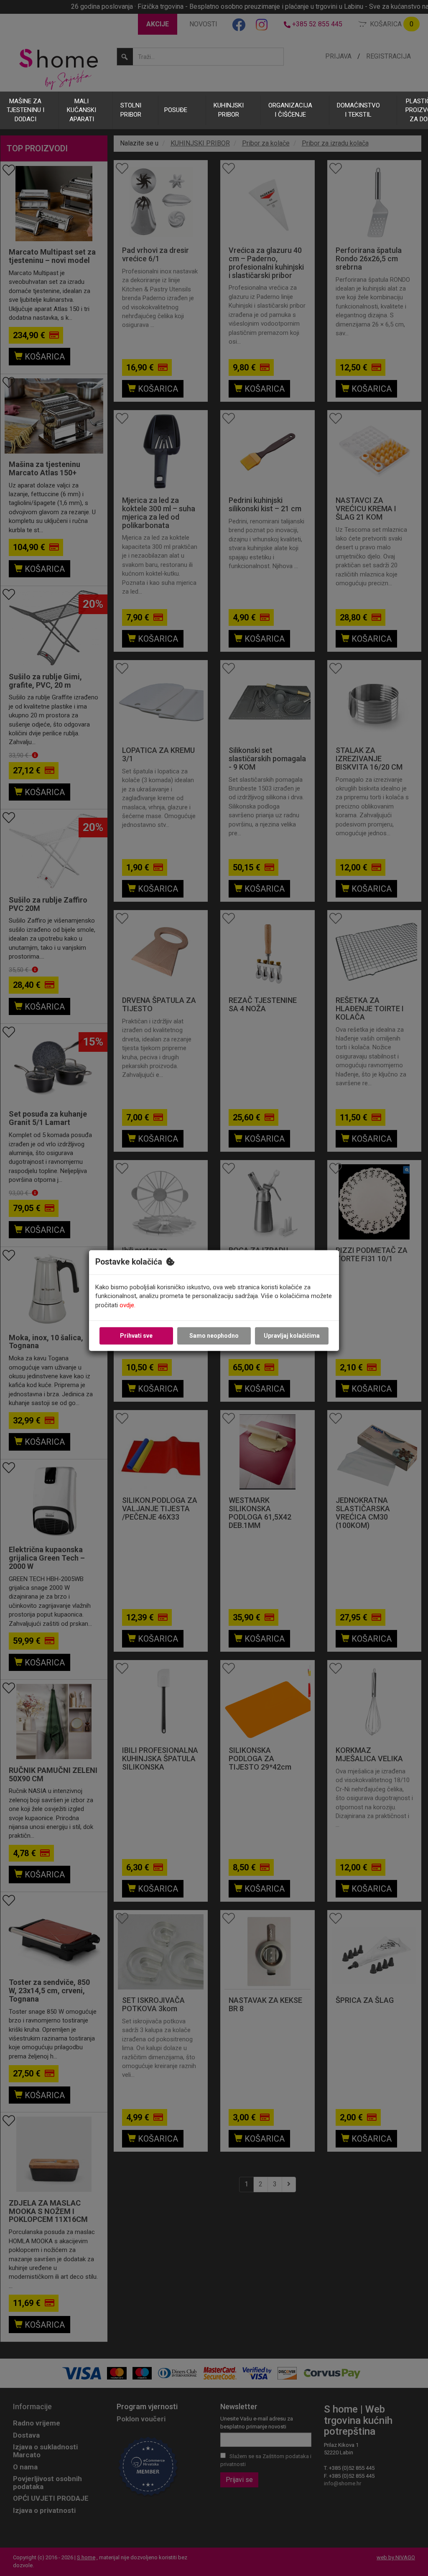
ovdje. (127, 1305)
